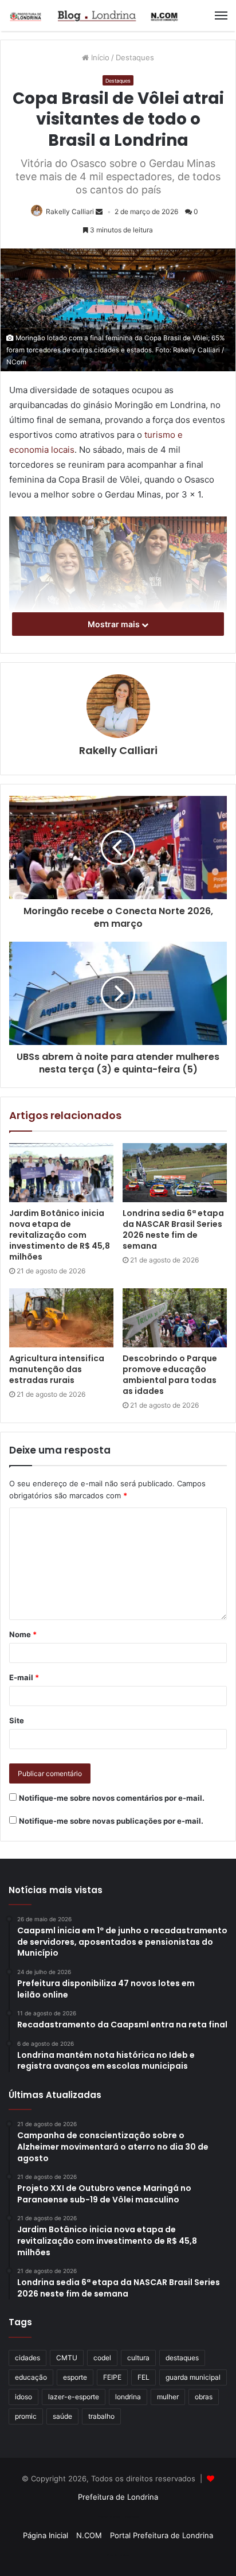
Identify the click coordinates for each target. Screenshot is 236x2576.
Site (17, 1720)
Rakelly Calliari (70, 211)
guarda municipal (193, 2377)
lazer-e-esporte (74, 2397)
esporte (75, 2377)
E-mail (24, 1677)
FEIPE (112, 2377)
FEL (143, 2377)
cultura (138, 2358)
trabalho (101, 2416)
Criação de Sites (118, 2555)
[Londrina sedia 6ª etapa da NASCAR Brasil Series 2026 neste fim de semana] (175, 1173)
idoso (23, 2397)
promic (26, 2416)
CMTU (67, 2358)
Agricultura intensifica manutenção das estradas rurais (57, 1369)
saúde (62, 2416)
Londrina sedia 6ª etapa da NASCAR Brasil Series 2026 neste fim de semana (173, 1229)
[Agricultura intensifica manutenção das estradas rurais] (61, 1318)
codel (102, 2358)
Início (99, 57)
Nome (23, 1634)
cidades (27, 2358)
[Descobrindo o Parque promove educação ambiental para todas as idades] (175, 1318)
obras (204, 2397)
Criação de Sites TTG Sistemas (118, 2517)
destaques (182, 2358)
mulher (168, 2397)
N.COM (89, 2535)
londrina (128, 2397)
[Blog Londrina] (95, 15)
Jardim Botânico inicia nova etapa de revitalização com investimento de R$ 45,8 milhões (60, 1235)
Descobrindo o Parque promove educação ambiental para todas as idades (170, 1375)
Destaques (135, 57)
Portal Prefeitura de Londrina (162, 2535)
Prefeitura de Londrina (118, 2497)
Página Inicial (46, 2535)
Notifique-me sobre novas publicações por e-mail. (111, 1821)
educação (31, 2377)
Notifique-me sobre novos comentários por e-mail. (112, 1798)
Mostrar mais (115, 624)
